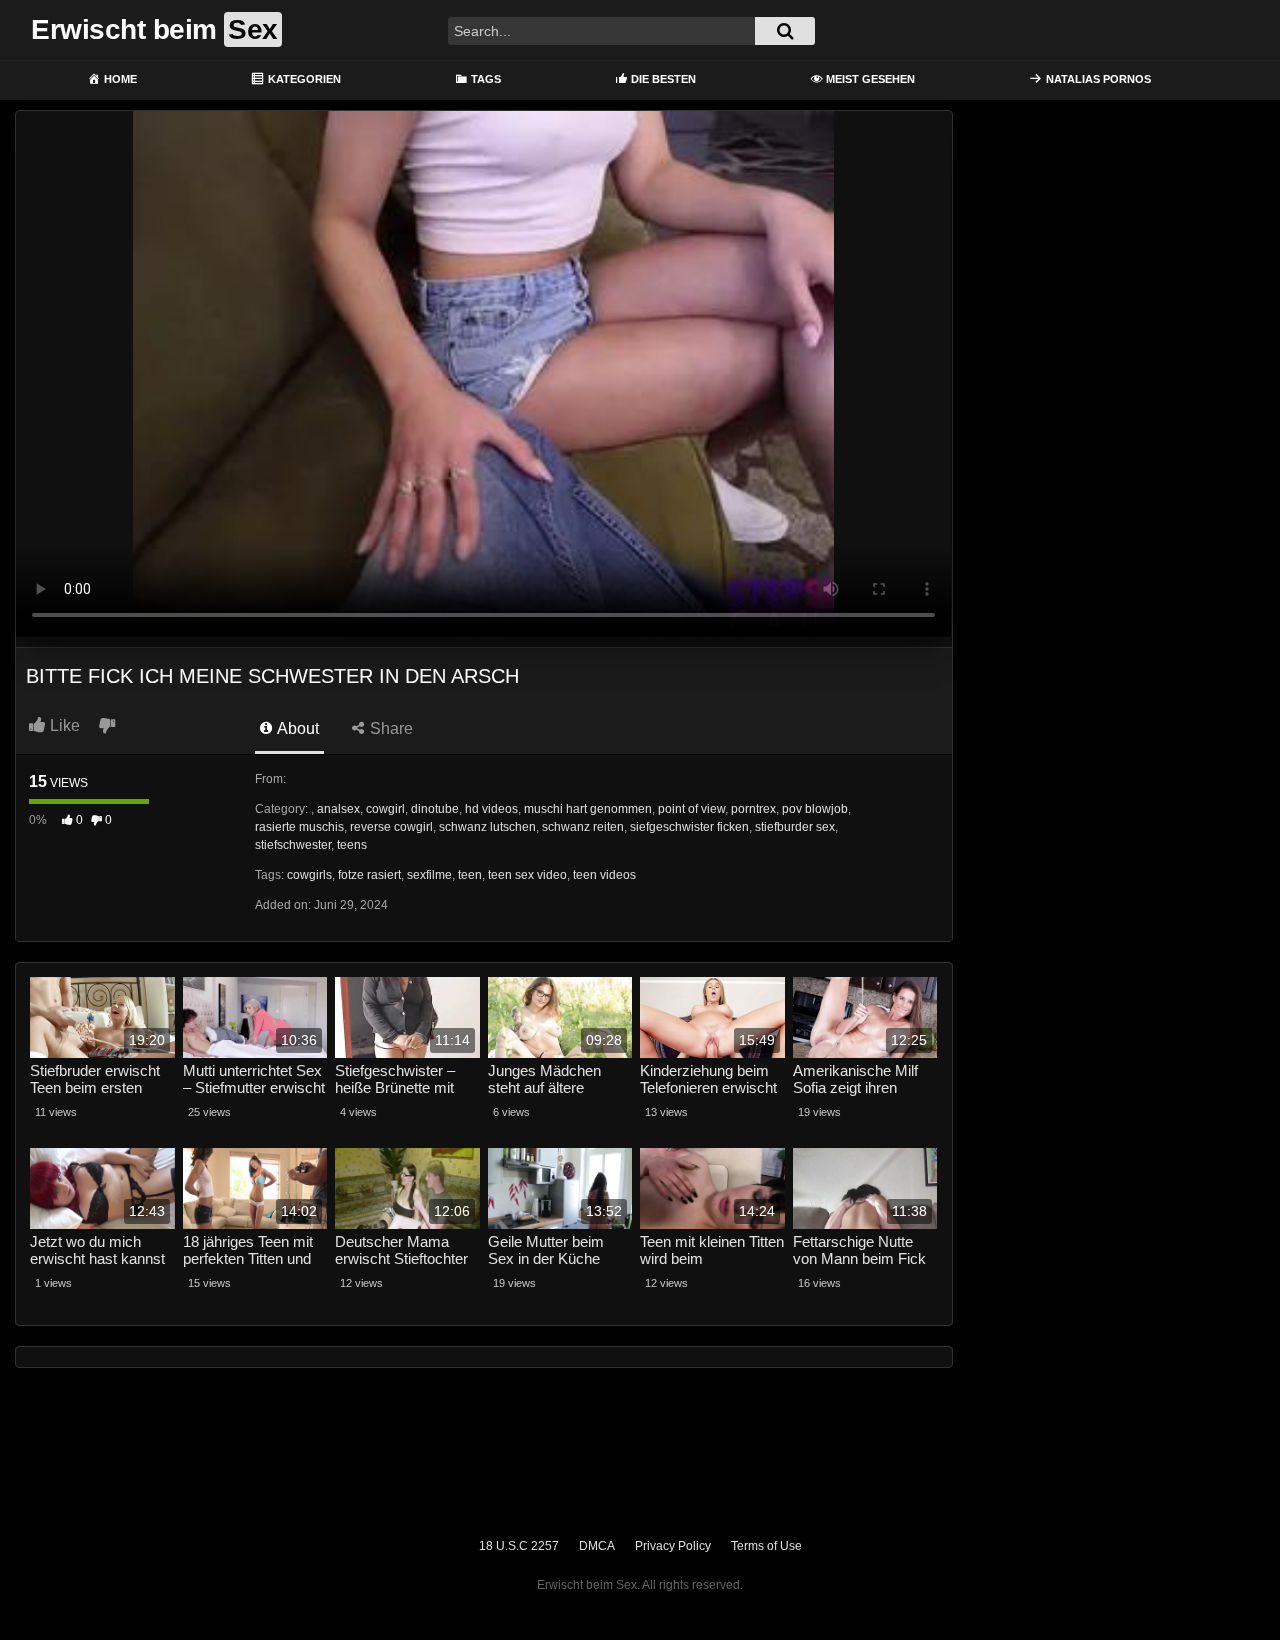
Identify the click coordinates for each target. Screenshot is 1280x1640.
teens (352, 845)
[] (785, 31)
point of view (691, 809)
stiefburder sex (795, 827)
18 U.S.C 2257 (519, 1546)
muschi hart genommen (588, 809)
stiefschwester (293, 845)
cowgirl (385, 809)
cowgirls (309, 875)
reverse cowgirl (391, 827)
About (296, 728)
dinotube (435, 809)
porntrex (753, 809)
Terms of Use (766, 1546)
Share (389, 728)
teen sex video (527, 875)
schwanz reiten (583, 827)
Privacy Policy (673, 1546)
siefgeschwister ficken (689, 827)
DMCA (597, 1546)
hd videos (491, 809)
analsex (338, 809)
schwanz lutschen (487, 827)
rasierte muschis (299, 827)
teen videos (604, 875)
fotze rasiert (369, 875)
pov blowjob (815, 809)
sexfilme (429, 875)
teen (470, 875)
